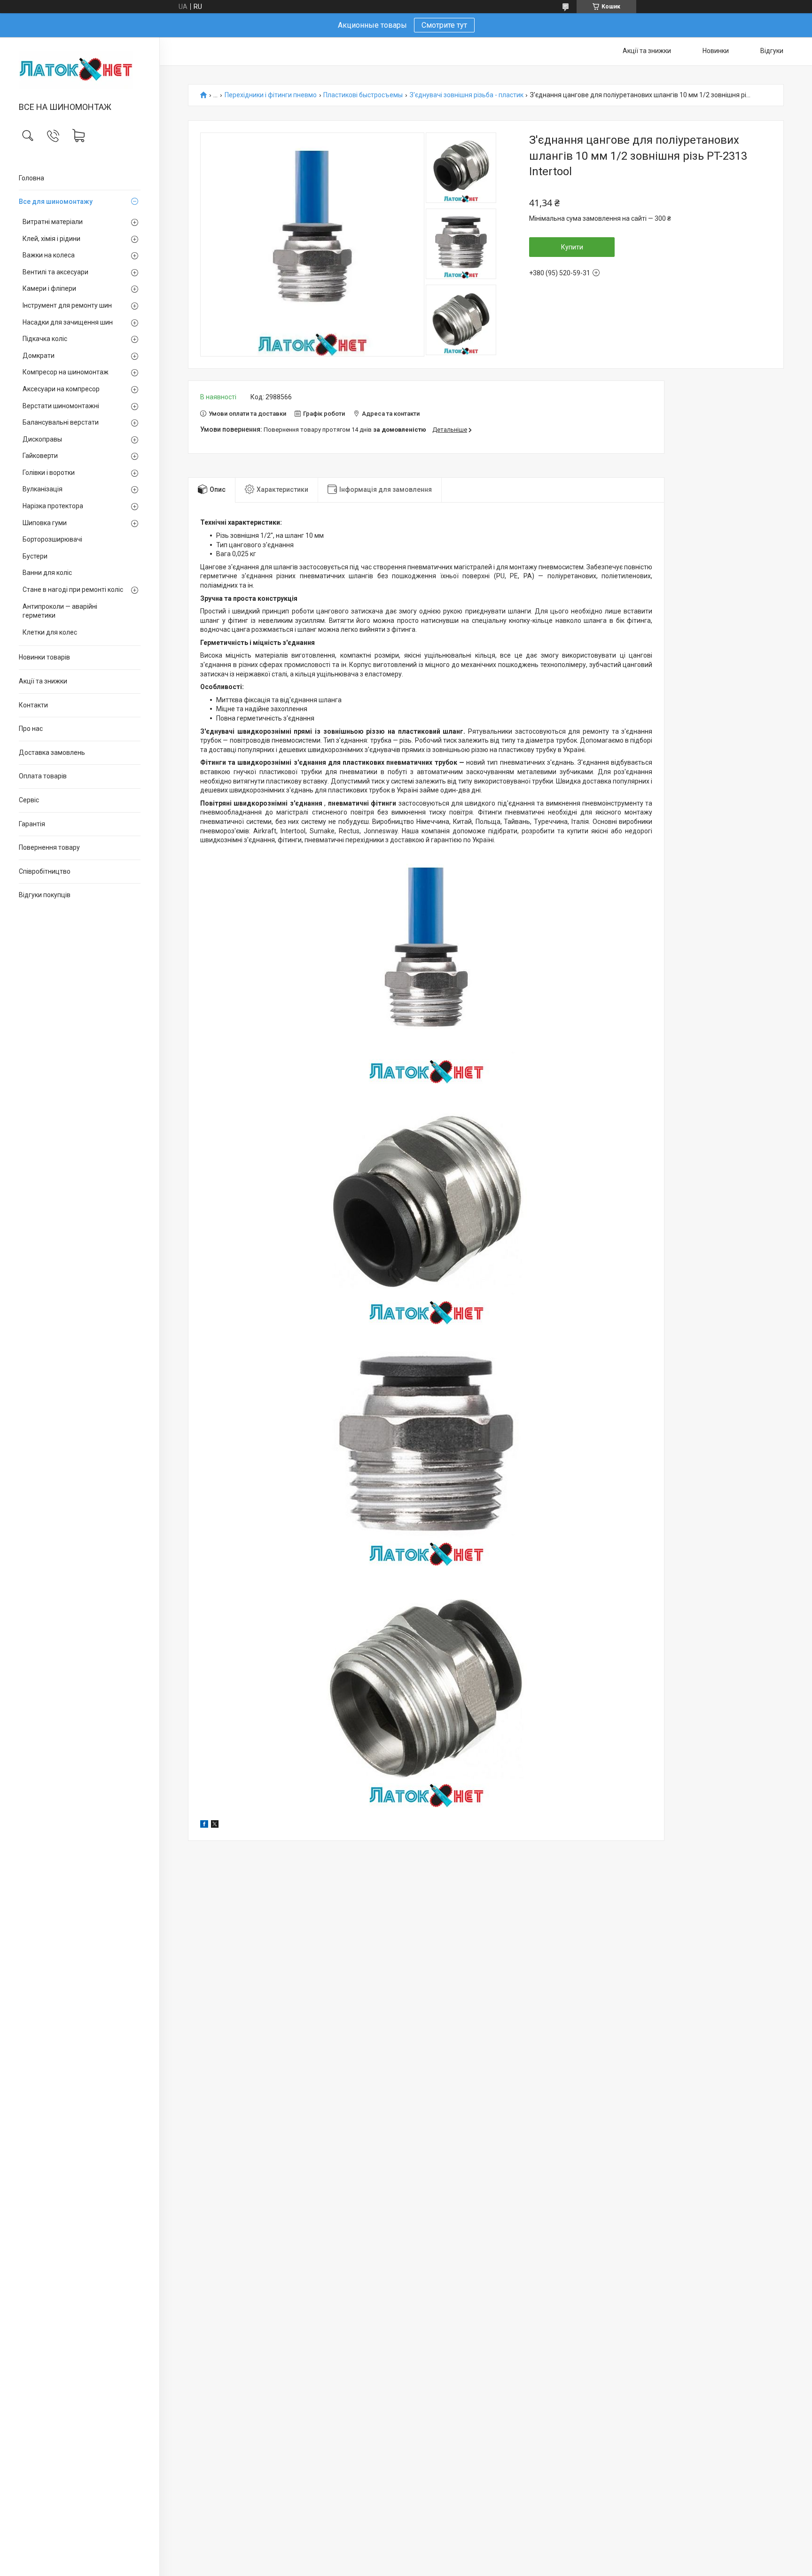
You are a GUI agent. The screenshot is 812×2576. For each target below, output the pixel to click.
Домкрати (39, 356)
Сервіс (29, 800)
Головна (31, 178)
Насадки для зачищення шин (68, 322)
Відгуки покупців (45, 895)
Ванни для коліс (47, 573)
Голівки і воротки (49, 473)
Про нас (31, 729)
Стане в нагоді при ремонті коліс (73, 590)
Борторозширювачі (52, 539)
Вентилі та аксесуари (55, 272)
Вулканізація (43, 489)
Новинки (716, 51)
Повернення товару (49, 847)
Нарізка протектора (53, 506)
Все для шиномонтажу (56, 202)
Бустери (35, 556)
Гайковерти (40, 456)
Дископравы (42, 439)
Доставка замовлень (52, 753)
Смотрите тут (444, 25)
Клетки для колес (50, 632)
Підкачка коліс (45, 339)
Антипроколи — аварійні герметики (60, 611)
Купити (572, 247)
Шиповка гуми (45, 523)
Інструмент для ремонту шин (67, 305)
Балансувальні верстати (61, 422)
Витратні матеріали (53, 222)
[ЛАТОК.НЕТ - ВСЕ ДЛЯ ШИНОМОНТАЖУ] (80, 70)
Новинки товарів (44, 657)
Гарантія (32, 824)
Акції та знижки (43, 681)
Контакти (33, 705)
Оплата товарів (43, 776)
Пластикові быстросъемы (363, 95)
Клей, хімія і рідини (51, 239)
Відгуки (772, 51)
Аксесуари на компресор (61, 389)
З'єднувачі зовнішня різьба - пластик (467, 95)
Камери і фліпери (49, 288)
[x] (215, 1825)
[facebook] (204, 1825)
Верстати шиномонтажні (61, 406)
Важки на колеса (49, 255)
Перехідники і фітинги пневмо (271, 95)
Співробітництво (45, 871)
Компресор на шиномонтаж (66, 372)
